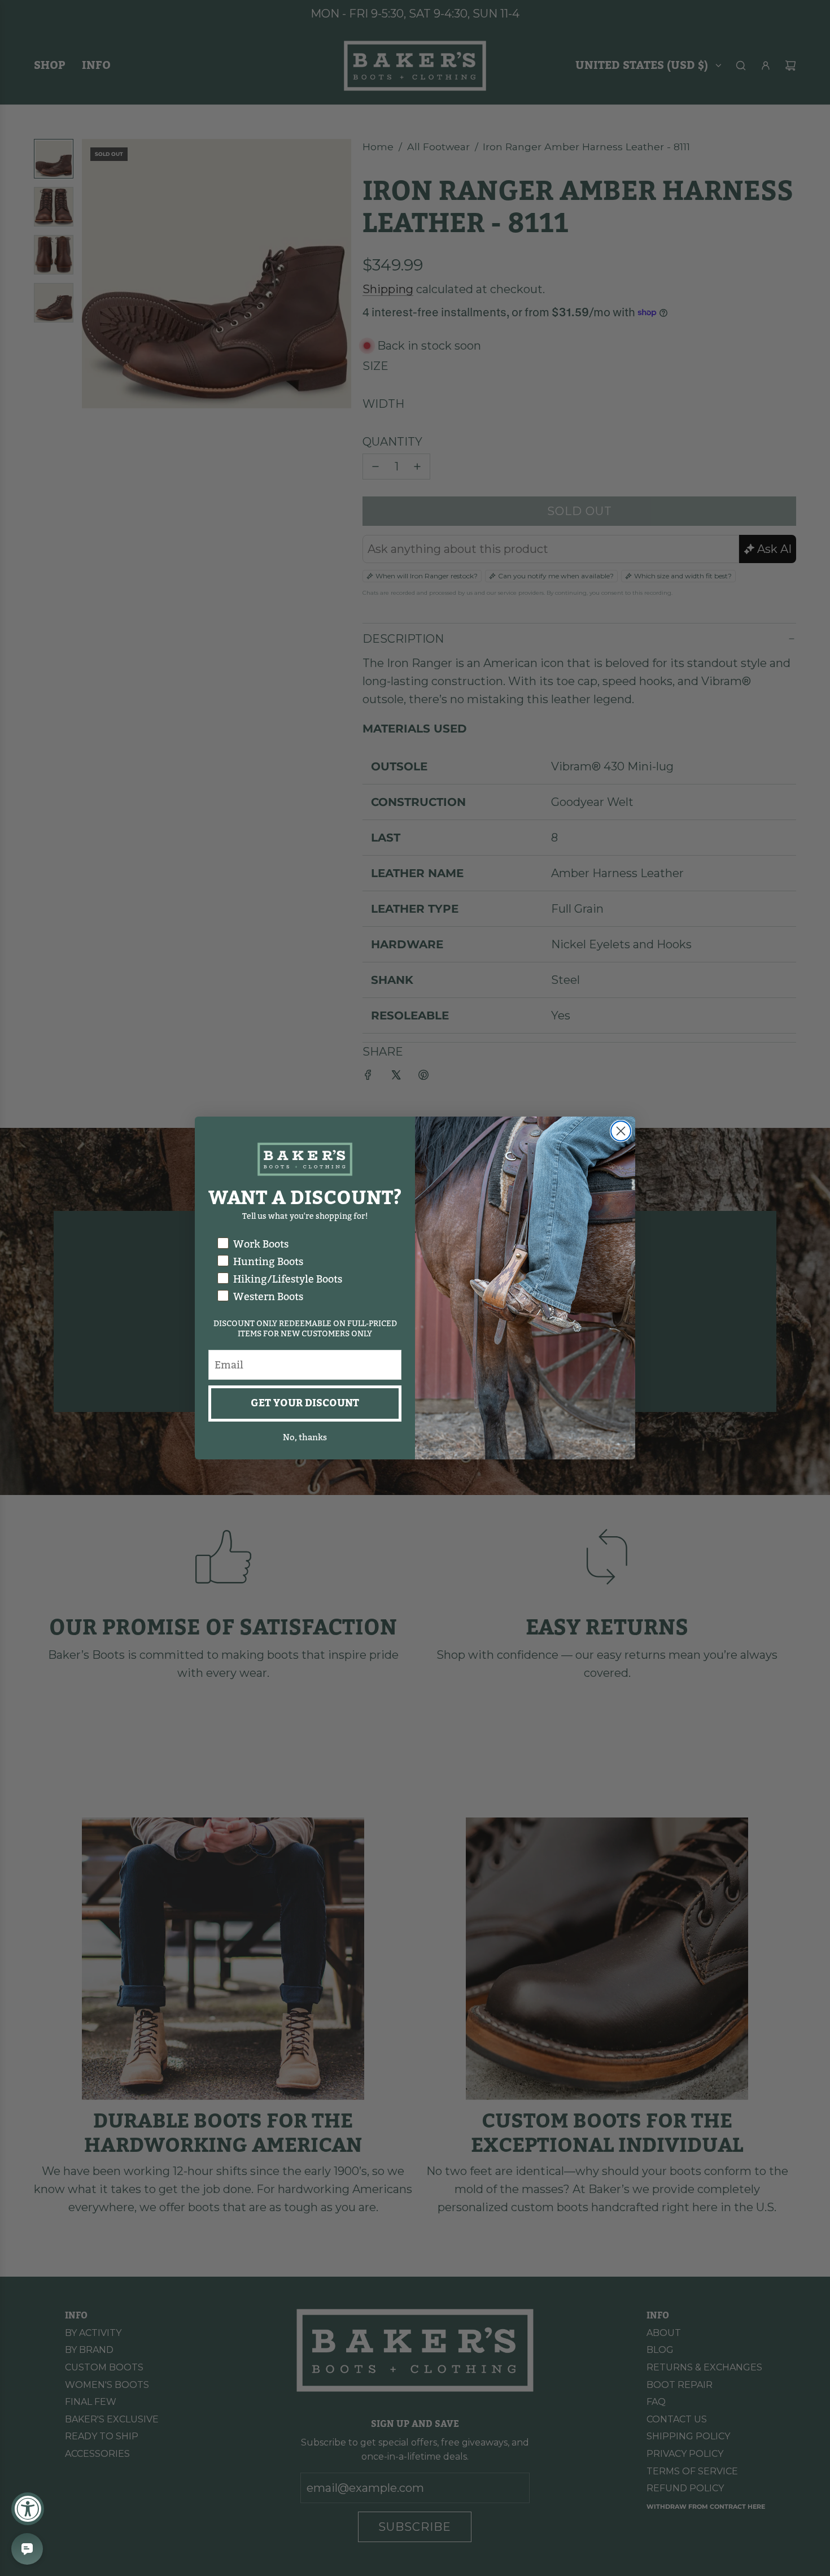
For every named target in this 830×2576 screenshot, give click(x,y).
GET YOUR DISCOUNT (305, 1403)
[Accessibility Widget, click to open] (28, 2509)
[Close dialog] (621, 1131)
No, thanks (305, 1437)
